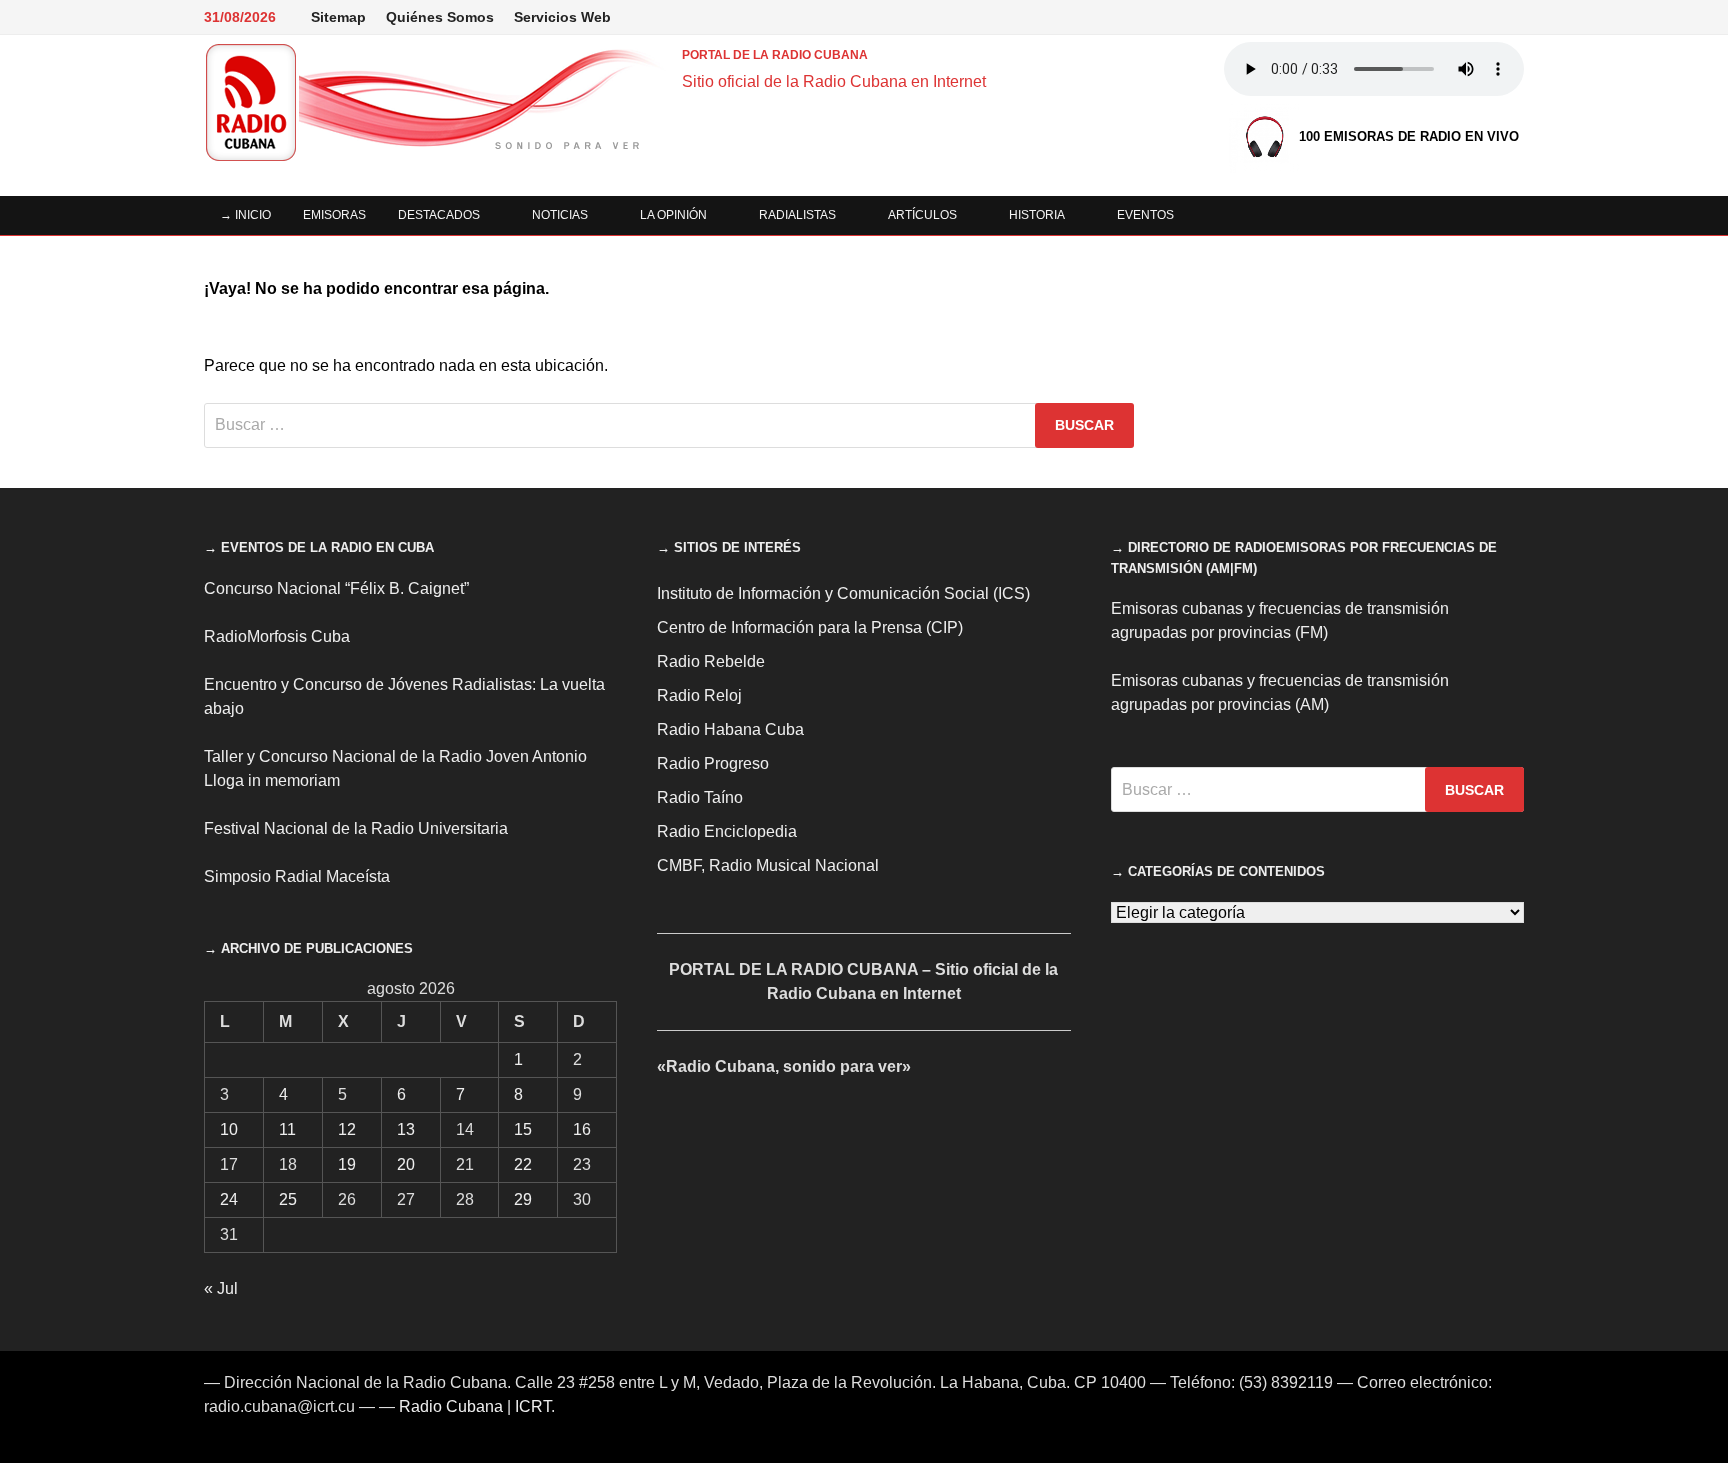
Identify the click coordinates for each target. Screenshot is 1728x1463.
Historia (1037, 215)
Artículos (922, 215)
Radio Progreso (713, 763)
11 (287, 1129)
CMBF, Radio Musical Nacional (768, 865)
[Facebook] (1340, 16)
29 (523, 1199)
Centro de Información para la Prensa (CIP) (810, 627)
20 (406, 1164)
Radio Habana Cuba (730, 729)
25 (288, 1199)
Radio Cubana (451, 1406)
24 (229, 1199)
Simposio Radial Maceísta (297, 876)
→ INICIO (245, 215)
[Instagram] (1415, 16)
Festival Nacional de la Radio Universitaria (356, 828)
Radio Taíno (700, 797)
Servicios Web (562, 17)
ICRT (533, 1406)
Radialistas (797, 215)
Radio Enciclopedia (727, 831)
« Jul (221, 1288)
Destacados (439, 215)
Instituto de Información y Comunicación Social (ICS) (843, 593)
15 (523, 1129)
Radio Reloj (699, 695)
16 (582, 1129)
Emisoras (334, 215)
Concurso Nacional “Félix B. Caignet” (336, 588)
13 (406, 1129)
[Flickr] (1440, 16)
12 (347, 1129)
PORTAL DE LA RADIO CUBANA (775, 55)
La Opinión (673, 215)
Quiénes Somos (440, 17)
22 (523, 1164)
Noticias (560, 215)
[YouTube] (1365, 16)
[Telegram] (1490, 16)
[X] (1390, 16)
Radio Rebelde (711, 661)
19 (347, 1164)
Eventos (1145, 215)
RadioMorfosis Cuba (277, 636)
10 (229, 1129)
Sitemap (338, 17)
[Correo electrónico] (1513, 16)
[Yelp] (1465, 16)
